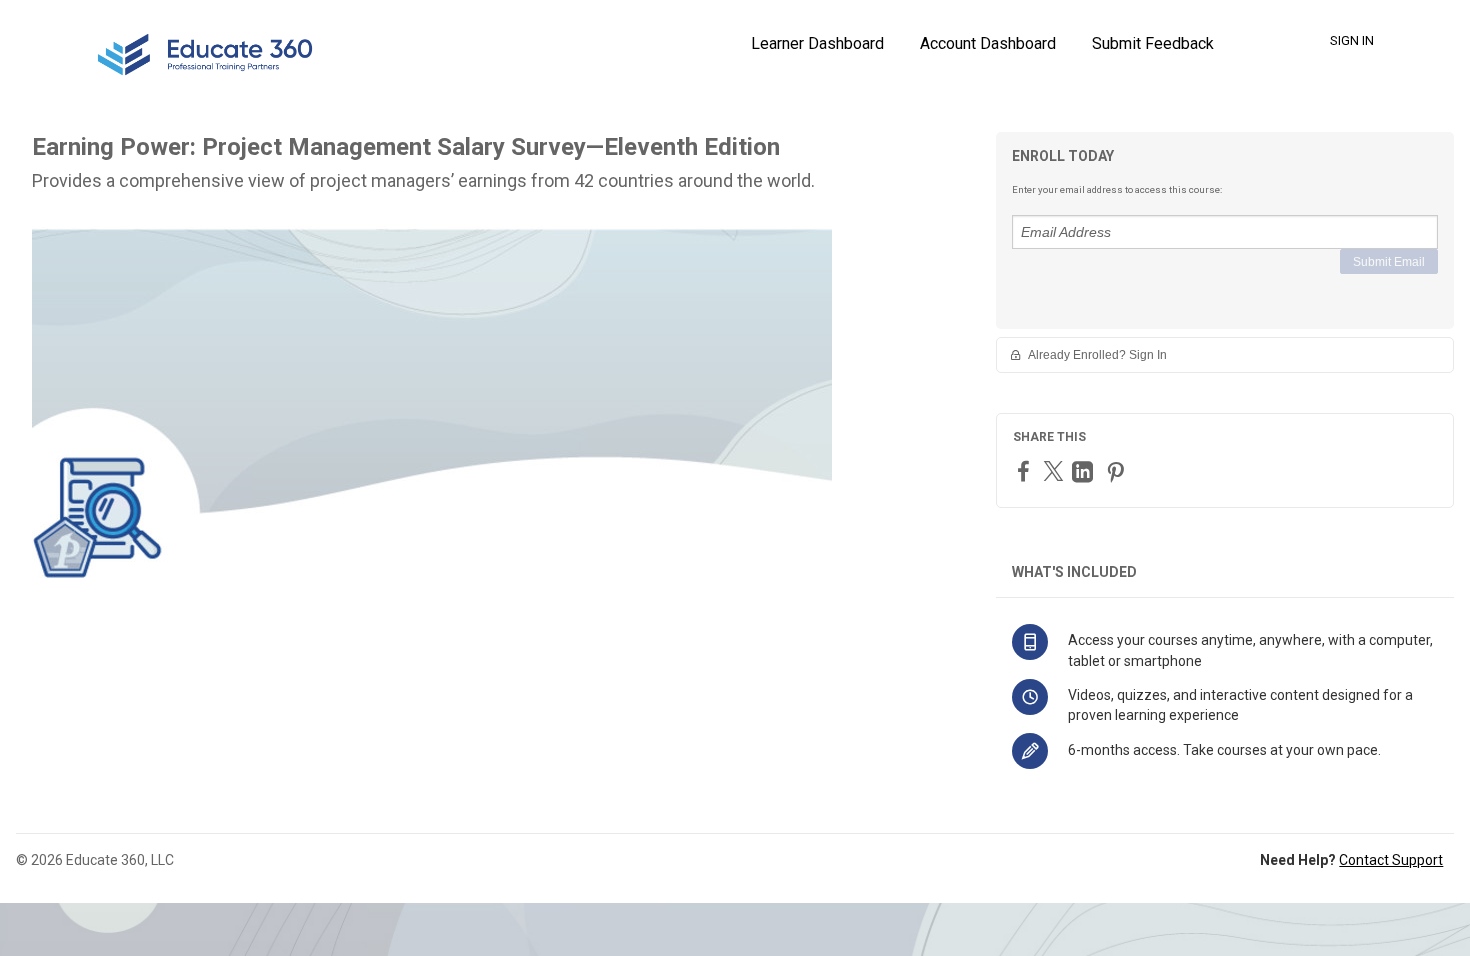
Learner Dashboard (817, 43)
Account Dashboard (988, 43)
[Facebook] (1026, 470)
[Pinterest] (1118, 471)
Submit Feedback (1153, 43)
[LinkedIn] (1085, 471)
